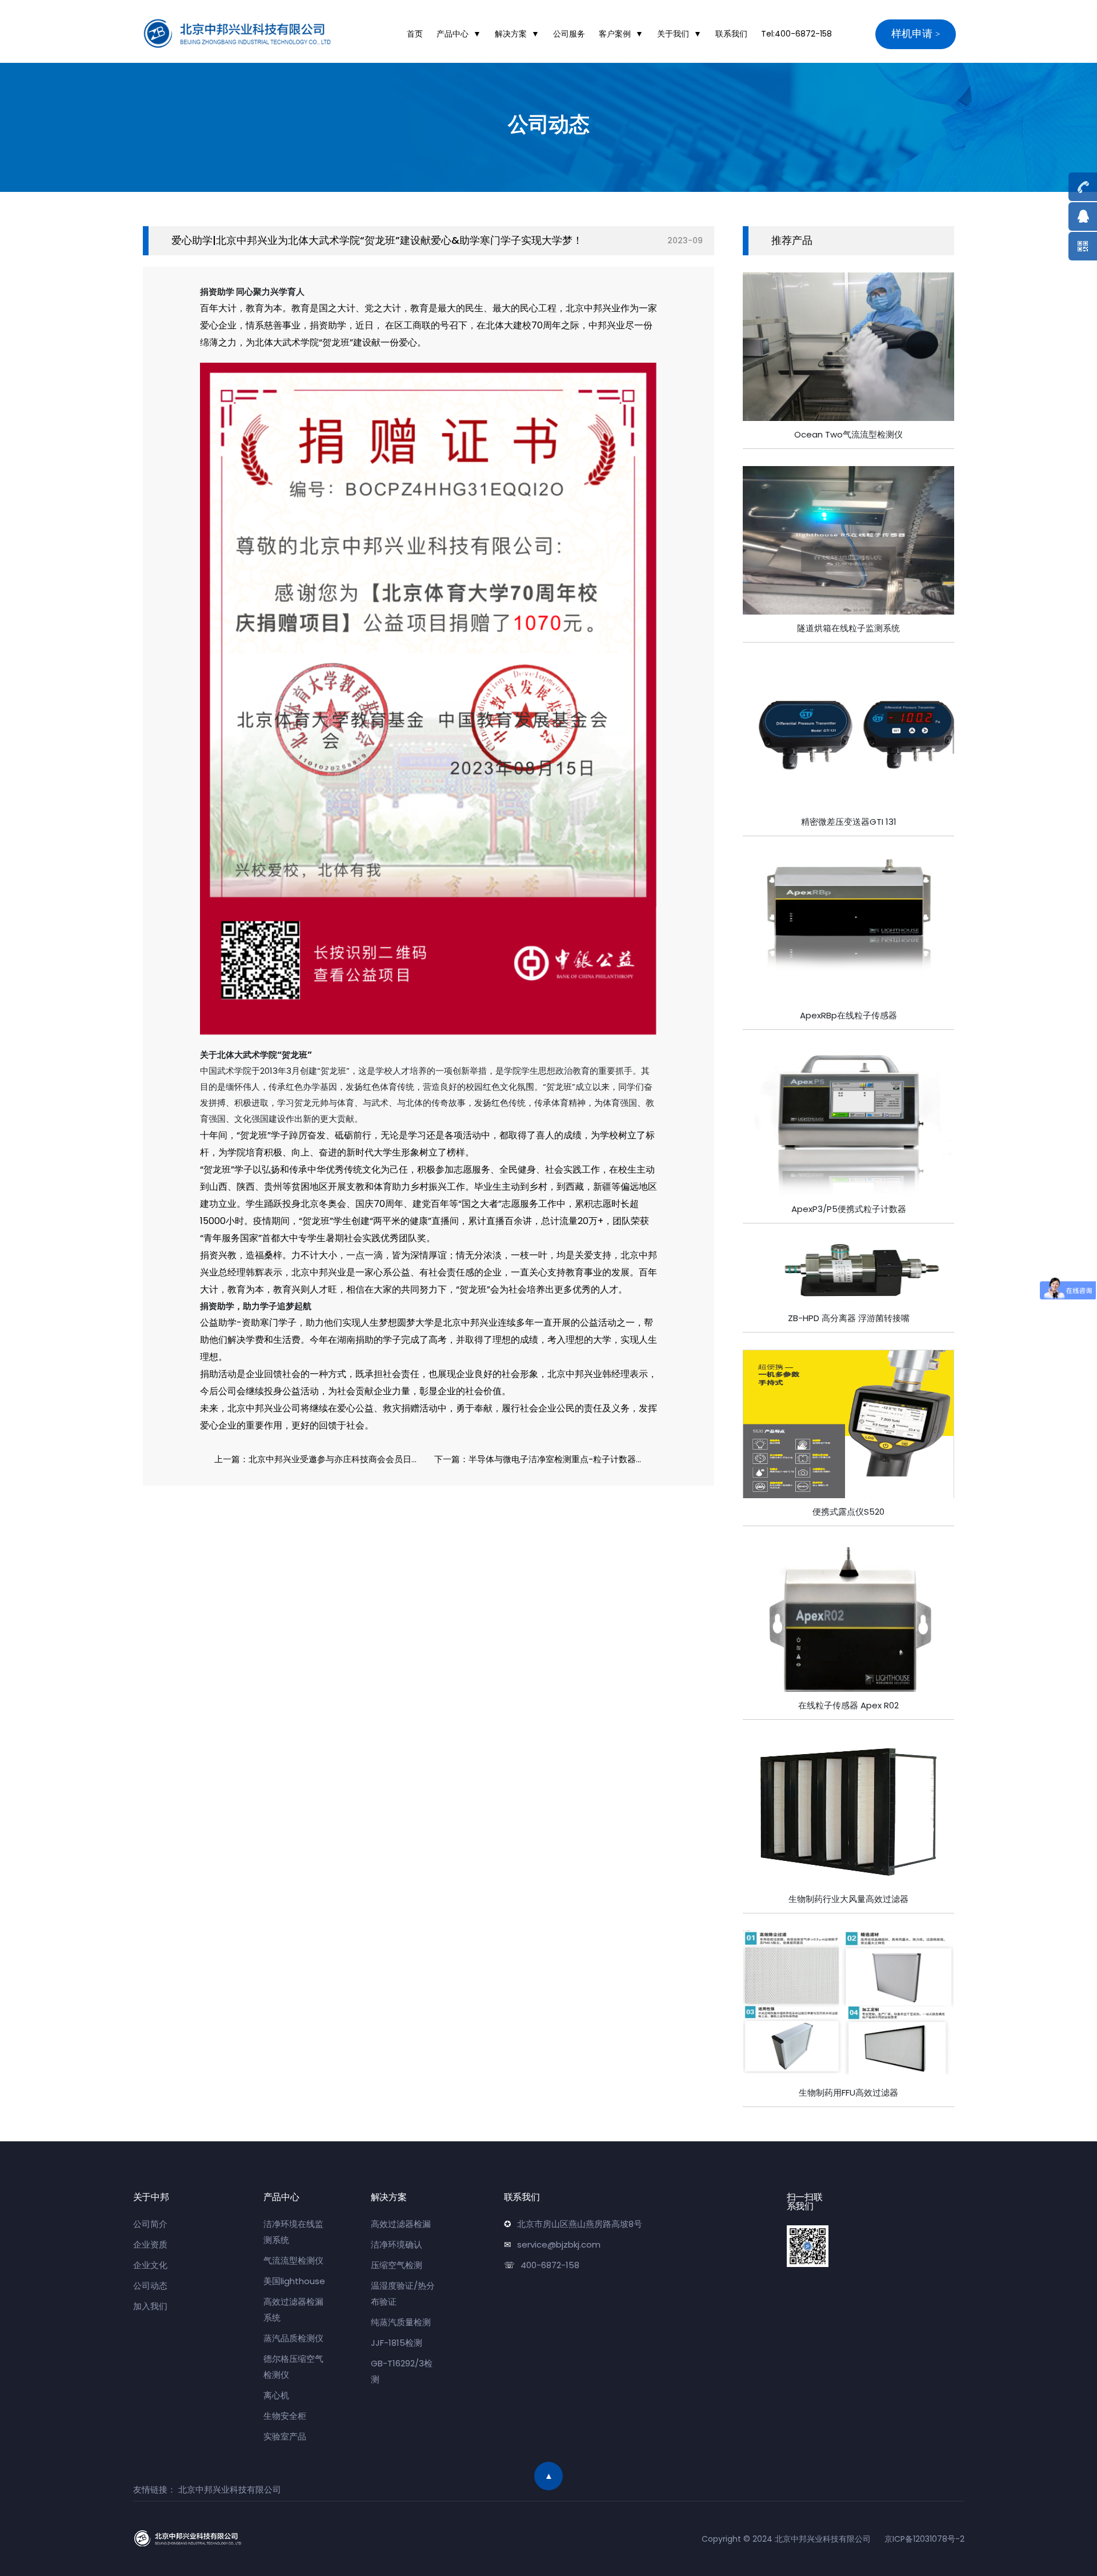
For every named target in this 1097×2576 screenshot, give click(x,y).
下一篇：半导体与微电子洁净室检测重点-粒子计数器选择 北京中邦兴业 (541, 1459)
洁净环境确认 (397, 2244)
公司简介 (150, 2224)
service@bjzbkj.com (559, 2244)
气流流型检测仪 (293, 2260)
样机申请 (912, 33)
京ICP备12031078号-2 (924, 2539)
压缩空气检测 (397, 2265)
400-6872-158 (550, 2265)
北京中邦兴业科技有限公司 (230, 2489)
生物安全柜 (285, 2416)
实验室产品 (285, 2436)
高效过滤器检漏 (401, 2224)
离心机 (276, 2395)
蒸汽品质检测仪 (293, 2338)
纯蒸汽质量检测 (401, 2322)
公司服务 (569, 34)
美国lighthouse (294, 2281)
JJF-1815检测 (397, 2343)
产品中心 (453, 34)
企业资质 (150, 2244)
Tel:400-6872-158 (796, 34)
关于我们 (673, 34)
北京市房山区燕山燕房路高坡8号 (580, 2224)
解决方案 (511, 34)
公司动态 (150, 2286)
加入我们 (150, 2306)
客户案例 (615, 34)
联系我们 (731, 34)
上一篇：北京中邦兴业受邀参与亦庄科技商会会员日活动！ (321, 1459)
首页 (415, 34)
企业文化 (150, 2265)
